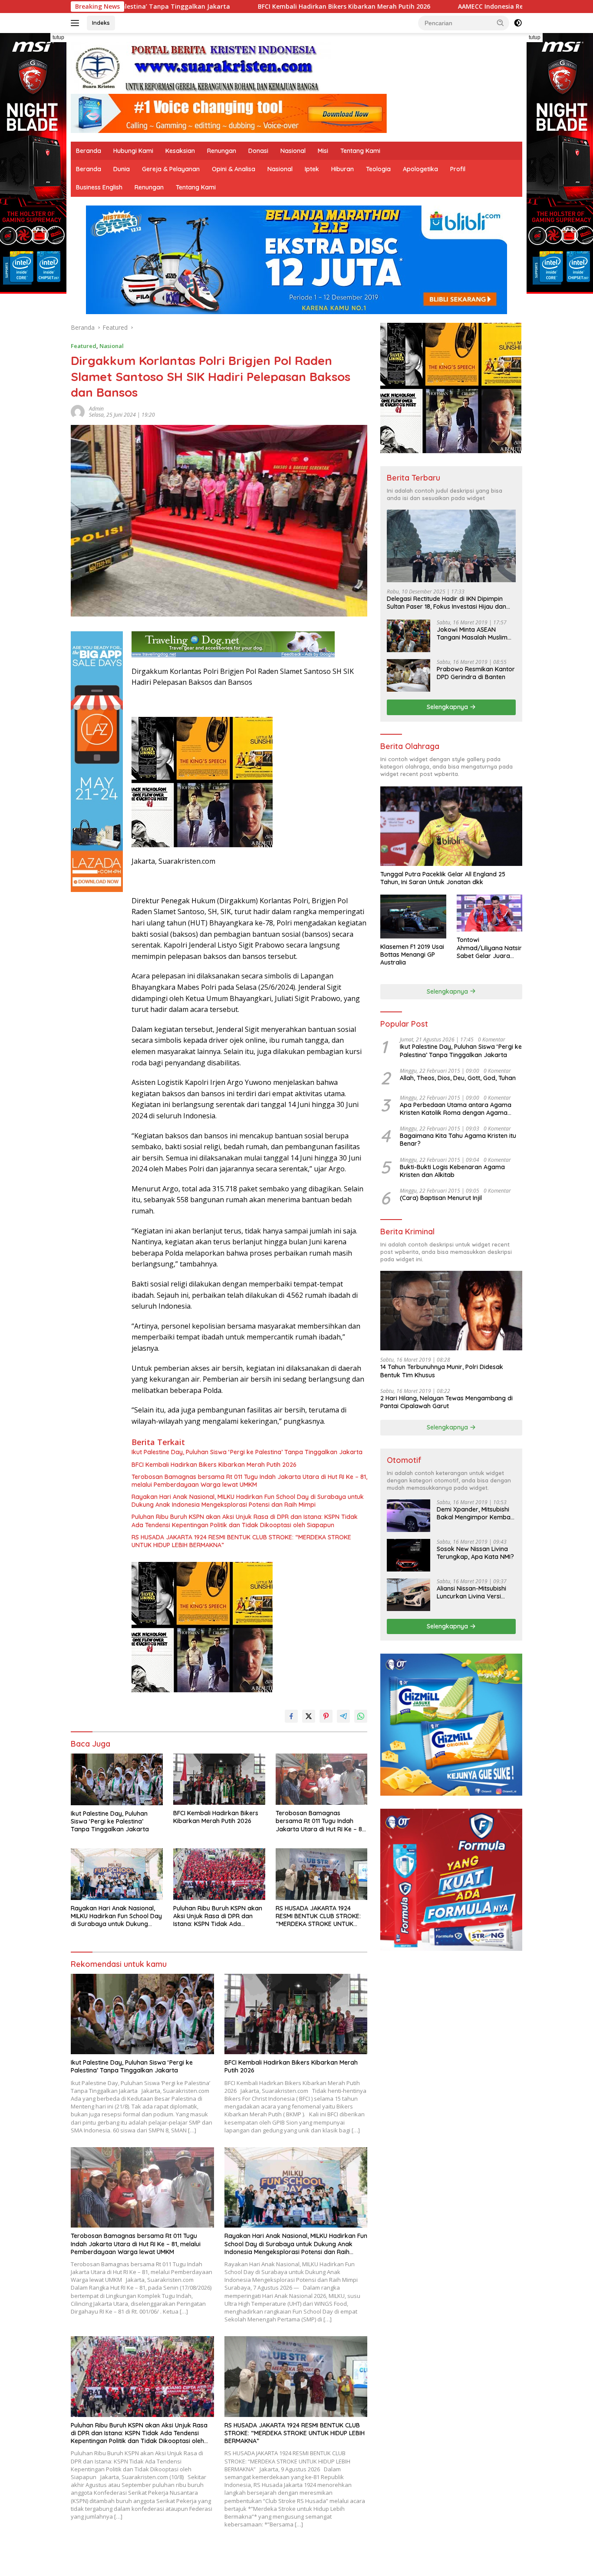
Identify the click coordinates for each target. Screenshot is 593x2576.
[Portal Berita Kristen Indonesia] (201, 67)
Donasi (258, 151)
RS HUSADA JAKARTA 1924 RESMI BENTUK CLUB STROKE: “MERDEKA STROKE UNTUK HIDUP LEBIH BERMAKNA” (241, 1541)
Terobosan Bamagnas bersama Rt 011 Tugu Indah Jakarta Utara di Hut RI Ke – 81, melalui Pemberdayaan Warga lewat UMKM (249, 1481)
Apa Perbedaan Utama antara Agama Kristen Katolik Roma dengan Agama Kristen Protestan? (456, 1109)
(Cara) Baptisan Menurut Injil (441, 1198)
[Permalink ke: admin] (78, 411)
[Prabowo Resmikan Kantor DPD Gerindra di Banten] (409, 675)
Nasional (293, 151)
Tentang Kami (360, 151)
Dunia (122, 169)
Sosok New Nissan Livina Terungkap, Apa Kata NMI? (475, 1553)
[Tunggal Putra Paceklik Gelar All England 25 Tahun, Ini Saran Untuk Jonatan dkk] (451, 826)
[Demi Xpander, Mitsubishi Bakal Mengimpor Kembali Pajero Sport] (409, 1516)
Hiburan (343, 169)
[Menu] (77, 23)
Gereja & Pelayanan (171, 169)
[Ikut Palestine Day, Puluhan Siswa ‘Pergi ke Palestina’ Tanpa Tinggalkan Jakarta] (117, 1779)
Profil (458, 169)
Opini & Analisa (234, 169)
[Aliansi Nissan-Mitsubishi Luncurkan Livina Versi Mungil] (409, 1595)
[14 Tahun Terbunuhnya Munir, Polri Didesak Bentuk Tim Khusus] (451, 1311)
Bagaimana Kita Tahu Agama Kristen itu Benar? (458, 1140)
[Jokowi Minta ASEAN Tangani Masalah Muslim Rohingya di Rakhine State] (409, 636)
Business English (99, 187)
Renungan (222, 151)
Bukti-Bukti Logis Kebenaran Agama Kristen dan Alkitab (452, 1171)
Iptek (312, 169)
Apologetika (420, 169)
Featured (84, 346)
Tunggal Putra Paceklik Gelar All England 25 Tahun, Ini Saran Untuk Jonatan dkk (443, 878)
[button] (501, 23)
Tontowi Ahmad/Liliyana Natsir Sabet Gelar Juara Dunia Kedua (489, 948)
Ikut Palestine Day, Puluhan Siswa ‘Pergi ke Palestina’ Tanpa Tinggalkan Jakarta (247, 1452)
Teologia (378, 169)
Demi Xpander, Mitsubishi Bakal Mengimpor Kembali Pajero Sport (475, 1513)
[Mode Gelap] (518, 23)
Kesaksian (180, 151)
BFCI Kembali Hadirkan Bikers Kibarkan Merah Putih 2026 (203, 7)
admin (96, 409)
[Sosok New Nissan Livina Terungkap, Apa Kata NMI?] (409, 1555)
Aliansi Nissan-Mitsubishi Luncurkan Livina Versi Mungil (471, 1592)
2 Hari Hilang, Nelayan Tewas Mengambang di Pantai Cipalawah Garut (446, 1402)
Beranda (89, 151)
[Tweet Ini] (309, 1716)
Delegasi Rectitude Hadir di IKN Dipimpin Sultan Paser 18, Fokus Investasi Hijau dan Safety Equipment (446, 603)
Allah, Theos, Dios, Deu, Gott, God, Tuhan (458, 1078)
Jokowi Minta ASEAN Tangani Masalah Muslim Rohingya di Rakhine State (475, 633)
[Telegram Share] (343, 1716)
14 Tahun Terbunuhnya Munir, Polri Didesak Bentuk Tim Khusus (442, 1371)
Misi (323, 151)
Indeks (101, 23)
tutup (58, 37)
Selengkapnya (448, 707)
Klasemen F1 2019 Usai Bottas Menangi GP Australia (412, 955)
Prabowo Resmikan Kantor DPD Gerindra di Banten (476, 673)
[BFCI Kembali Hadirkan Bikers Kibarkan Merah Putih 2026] (219, 1779)
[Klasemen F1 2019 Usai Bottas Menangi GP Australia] (413, 917)
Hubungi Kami (133, 151)
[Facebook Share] (291, 1716)
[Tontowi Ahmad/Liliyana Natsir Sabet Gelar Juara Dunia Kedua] (489, 913)
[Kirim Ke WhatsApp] (361, 1716)
